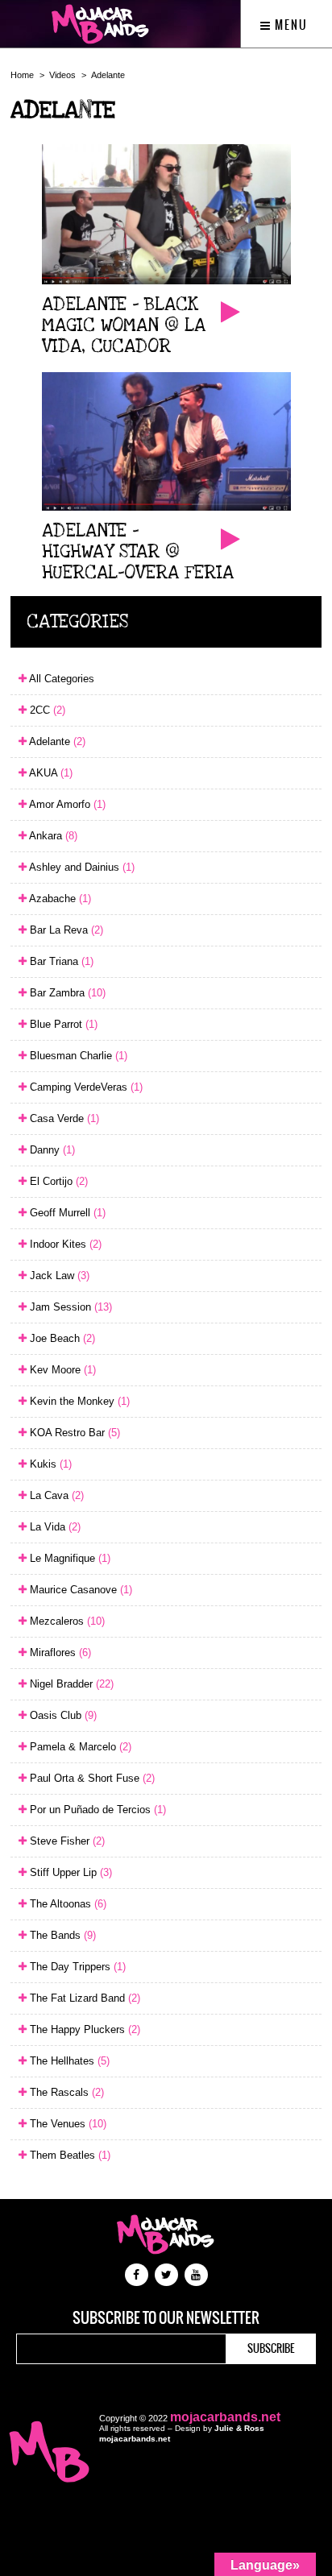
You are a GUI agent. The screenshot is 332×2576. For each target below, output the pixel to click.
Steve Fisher (66, 1841)
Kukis (49, 1464)
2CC (46, 710)
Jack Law (58, 1276)
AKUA (50, 773)
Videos (62, 75)
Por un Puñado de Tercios (96, 1810)
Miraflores (59, 1652)
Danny (51, 1150)
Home (22, 75)
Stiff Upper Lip (69, 1872)
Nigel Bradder (70, 1684)
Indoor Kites (64, 1244)
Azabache (59, 899)
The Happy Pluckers (83, 2029)
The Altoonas (66, 1904)
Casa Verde (63, 1118)
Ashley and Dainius (81, 867)
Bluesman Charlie (77, 1056)
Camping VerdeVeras (85, 1087)
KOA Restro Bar (73, 1433)
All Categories (60, 679)
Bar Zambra (66, 993)
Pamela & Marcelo (79, 1747)
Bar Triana (60, 961)
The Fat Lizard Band (83, 1998)
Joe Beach (61, 1338)
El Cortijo (57, 1181)
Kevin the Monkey (78, 1401)
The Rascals (65, 2092)
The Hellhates (68, 2061)
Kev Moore (61, 1370)
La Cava (55, 1495)
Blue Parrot (62, 1024)
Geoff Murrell (66, 1213)
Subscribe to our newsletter (166, 2318)
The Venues (66, 2124)
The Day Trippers (76, 1967)
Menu (290, 25)
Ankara (52, 836)
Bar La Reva (65, 930)
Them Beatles (68, 2155)
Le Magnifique (68, 1558)
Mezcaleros (66, 1621)
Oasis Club (62, 1715)
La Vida (54, 1527)
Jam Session (69, 1307)
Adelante (108, 75)
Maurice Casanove (79, 1590)
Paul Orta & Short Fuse (91, 1778)
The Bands (61, 1935)
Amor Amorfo (66, 804)
